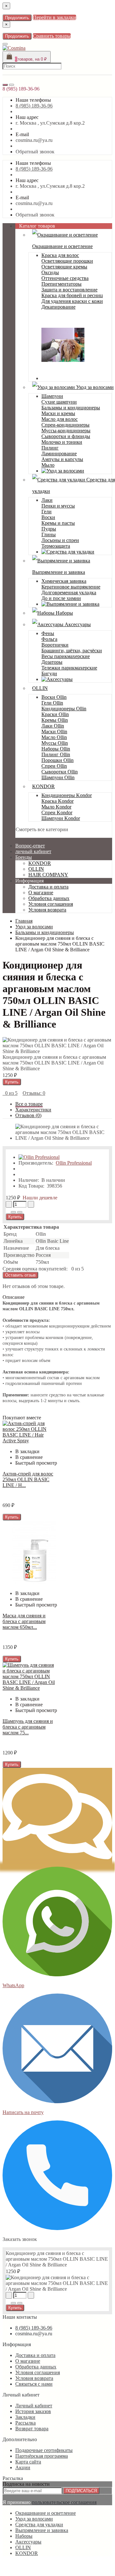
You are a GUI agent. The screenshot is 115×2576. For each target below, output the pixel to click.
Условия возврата (47, 910)
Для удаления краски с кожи (72, 301)
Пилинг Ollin (56, 754)
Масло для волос (60, 419)
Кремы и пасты (58, 523)
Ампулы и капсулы (62, 459)
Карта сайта (28, 2462)
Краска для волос (60, 255)
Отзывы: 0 (34, 1093)
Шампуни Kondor (61, 818)
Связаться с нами (34, 2384)
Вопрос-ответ (30, 846)
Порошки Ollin (57, 760)
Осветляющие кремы (64, 267)
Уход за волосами (94, 387)
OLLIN (40, 688)
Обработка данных (49, 898)
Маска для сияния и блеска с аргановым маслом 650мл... (24, 1621)
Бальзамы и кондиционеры (71, 408)
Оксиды (50, 272)
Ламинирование (59, 454)
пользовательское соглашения (64, 2502)
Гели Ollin (52, 703)
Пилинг (50, 448)
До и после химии (61, 598)
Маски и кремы (58, 413)
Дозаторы (52, 662)
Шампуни (52, 396)
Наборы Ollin (56, 749)
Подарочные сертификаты (44, 2450)
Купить (12, 1082)
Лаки (47, 500)
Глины (49, 534)
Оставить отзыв (20, 1275)
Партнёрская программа (42, 2456)
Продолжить (17, 18)
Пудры (49, 529)
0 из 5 (10, 1093)
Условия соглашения (51, 904)
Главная (24, 921)
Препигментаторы (61, 284)
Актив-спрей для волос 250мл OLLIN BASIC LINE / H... (28, 1479)
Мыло (48, 465)
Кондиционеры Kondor (67, 795)
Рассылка (25, 2423)
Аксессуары (77, 624)
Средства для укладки (39, 2525)
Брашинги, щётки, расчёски (72, 651)
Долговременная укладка (69, 593)
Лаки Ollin (53, 726)
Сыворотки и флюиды (66, 436)
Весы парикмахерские (66, 656)
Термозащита (56, 546)
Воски (48, 517)
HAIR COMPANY (48, 875)
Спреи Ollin (54, 766)
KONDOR (43, 786)
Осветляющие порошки (67, 261)
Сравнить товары (52, 36)
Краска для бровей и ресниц (72, 295)
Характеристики (33, 1110)
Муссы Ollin (55, 743)
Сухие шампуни (59, 402)
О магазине (41, 893)
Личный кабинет (34, 2406)
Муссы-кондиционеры (66, 431)
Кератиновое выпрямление (71, 587)
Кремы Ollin (55, 720)
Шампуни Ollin (58, 777)
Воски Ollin (54, 697)
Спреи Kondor (57, 812)
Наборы (64, 613)
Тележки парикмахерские (69, 668)
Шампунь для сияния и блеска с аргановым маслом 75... (28, 1727)
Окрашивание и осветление (46, 2513)
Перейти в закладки (54, 17)
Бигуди (49, 673)
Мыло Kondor (56, 807)
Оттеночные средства (65, 278)
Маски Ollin (54, 732)
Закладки (25, 2417)
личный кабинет (33, 851)
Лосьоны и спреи (60, 540)
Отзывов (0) (28, 1115)
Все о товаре (29, 1104)
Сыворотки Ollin (60, 772)
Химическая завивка (64, 581)
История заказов (33, 2411)
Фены (48, 633)
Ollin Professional (74, 1163)
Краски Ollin (55, 714)
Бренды (24, 857)
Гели (47, 512)
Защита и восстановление (69, 290)
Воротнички (55, 645)
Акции (23, 2467)
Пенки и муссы (58, 506)
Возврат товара (32, 2429)
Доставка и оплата (48, 887)
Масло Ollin (54, 737)
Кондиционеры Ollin (64, 709)
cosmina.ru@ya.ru (34, 140)
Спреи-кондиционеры (65, 425)
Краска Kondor (57, 801)
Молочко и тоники (62, 442)
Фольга (49, 639)
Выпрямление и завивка (42, 2530)
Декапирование (58, 307)
